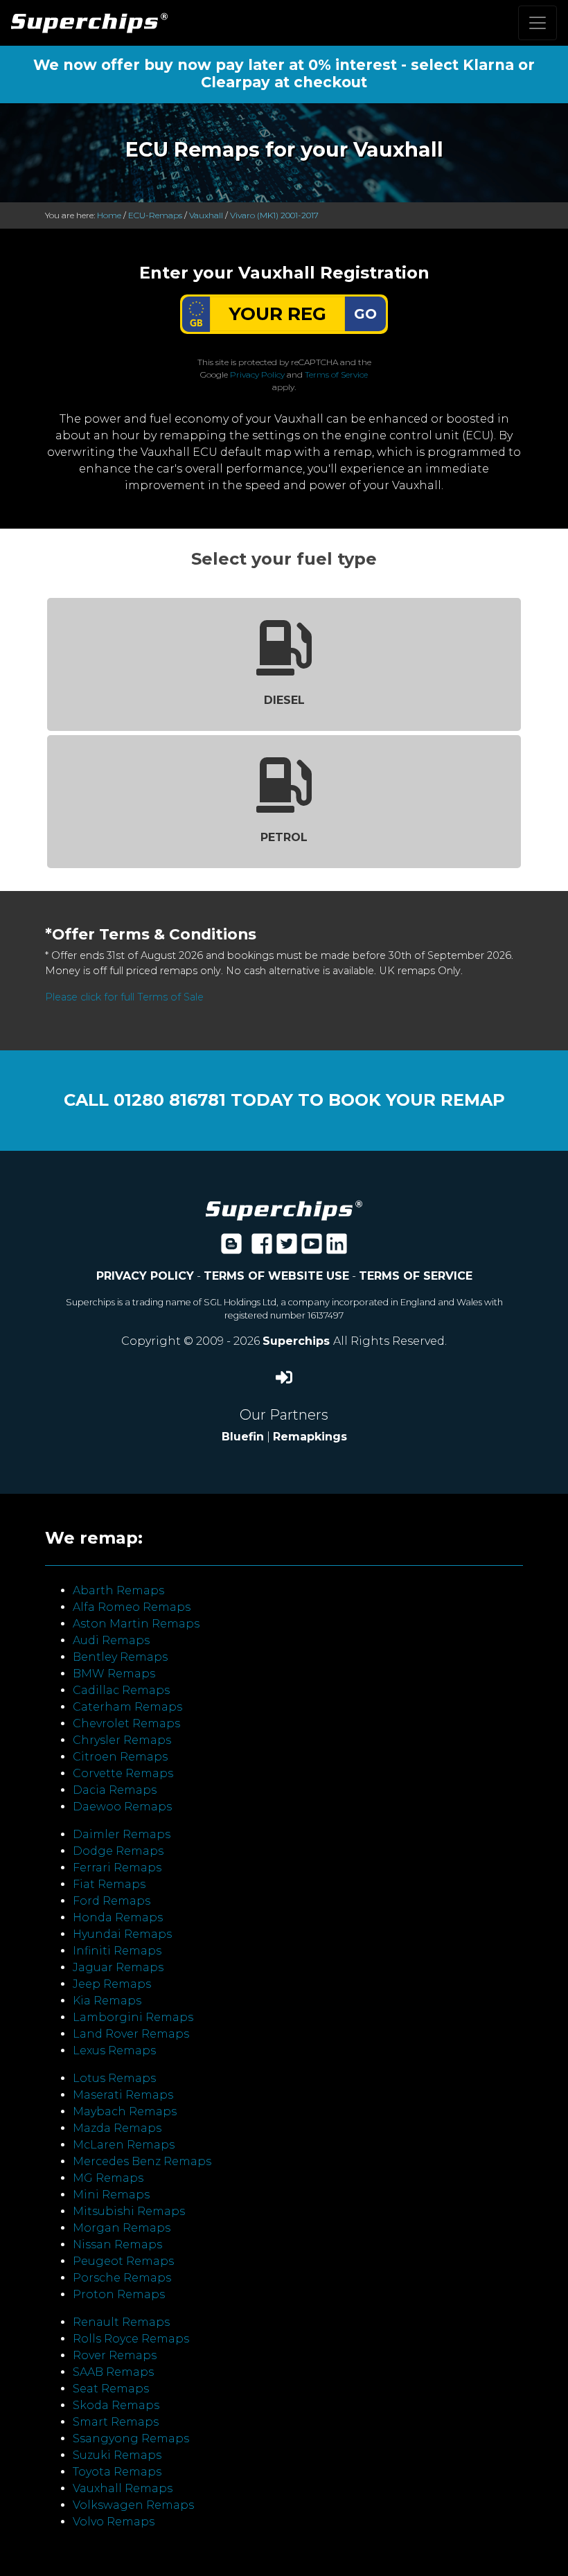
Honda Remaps (118, 1917)
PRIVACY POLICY (145, 1276)
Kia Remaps (107, 2001)
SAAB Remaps (113, 2372)
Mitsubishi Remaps (129, 2211)
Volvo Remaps (114, 2522)
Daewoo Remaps (122, 1807)
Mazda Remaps (117, 2128)
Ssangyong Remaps (131, 2438)
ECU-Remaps (155, 215)
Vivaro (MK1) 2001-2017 (274, 215)
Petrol (284, 837)
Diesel (284, 700)
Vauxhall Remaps (123, 2488)
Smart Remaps (116, 2422)
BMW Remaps (114, 1674)
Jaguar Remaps (118, 1967)
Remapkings (310, 1437)
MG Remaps (108, 2178)
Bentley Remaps (120, 1657)
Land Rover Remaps (131, 2034)
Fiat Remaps (109, 1884)
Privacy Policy (257, 374)
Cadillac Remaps (121, 1690)
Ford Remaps (112, 1901)
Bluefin (243, 1437)
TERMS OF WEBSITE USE (276, 1276)
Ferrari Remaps (117, 1868)
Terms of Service (336, 374)
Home (109, 215)
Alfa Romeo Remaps (132, 1607)
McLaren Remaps (124, 2145)
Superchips (298, 1341)
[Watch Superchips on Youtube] (312, 1248)
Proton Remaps (119, 2294)
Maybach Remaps (125, 2111)
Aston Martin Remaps (136, 1624)
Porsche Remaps (122, 2278)
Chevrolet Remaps (126, 1723)
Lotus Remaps (114, 2078)
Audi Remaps (111, 1640)
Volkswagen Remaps (133, 2505)
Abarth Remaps (118, 1590)
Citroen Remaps (120, 1757)
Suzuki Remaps (117, 2455)
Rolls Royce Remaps (131, 2339)
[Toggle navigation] (538, 23)
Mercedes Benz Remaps (142, 2161)
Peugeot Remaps (123, 2261)
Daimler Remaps (122, 1834)
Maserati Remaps (123, 2095)
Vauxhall (206, 215)
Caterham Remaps (127, 1707)
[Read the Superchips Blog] (231, 1248)
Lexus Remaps (114, 2050)
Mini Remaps (111, 2195)
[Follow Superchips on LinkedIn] (337, 1248)
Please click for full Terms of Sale (124, 997)
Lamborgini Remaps (133, 2017)
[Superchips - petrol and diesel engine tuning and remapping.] (284, 1209)
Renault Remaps (121, 2322)
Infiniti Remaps (117, 1951)
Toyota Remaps (117, 2472)
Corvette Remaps (123, 1773)
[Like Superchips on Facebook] (262, 1248)
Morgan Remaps (122, 2228)
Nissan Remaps (117, 2244)
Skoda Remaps (116, 2405)
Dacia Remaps (115, 1790)
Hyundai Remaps (122, 1934)
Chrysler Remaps (122, 1740)
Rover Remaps (115, 2355)
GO (365, 314)
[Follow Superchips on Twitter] (287, 1248)
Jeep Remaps (112, 1984)
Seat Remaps (111, 2389)
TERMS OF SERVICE (416, 1276)
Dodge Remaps (118, 1851)
